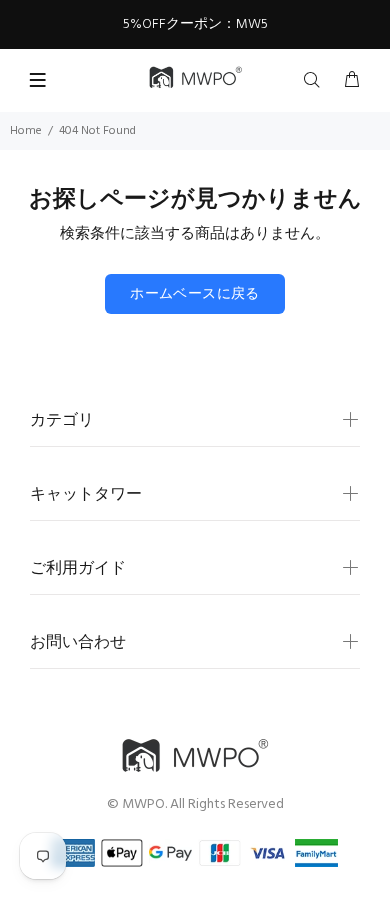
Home (26, 131)
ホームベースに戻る (195, 294)
